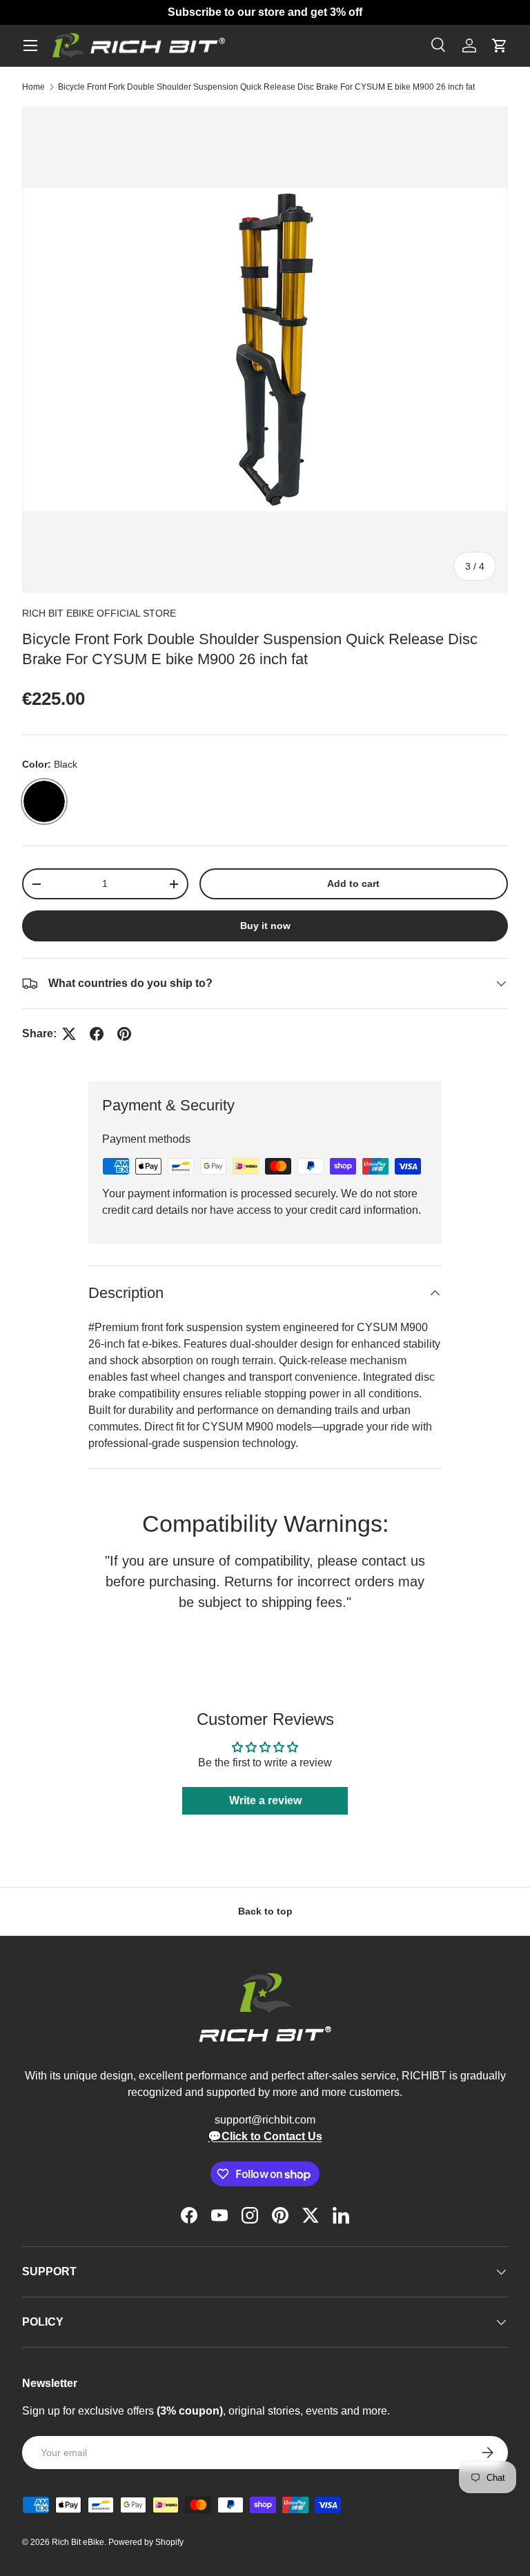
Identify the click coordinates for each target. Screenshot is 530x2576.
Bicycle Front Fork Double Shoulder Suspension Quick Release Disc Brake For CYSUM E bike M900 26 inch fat (266, 87)
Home (33, 87)
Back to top (265, 1911)
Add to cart (353, 883)
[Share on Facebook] (97, 1034)
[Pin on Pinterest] (124, 1034)
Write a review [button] (265, 1800)
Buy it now (265, 926)
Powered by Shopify (146, 2542)
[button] (500, 46)
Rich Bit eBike (78, 2542)
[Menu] (30, 46)
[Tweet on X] (69, 1034)
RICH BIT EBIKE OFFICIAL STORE (99, 613)
